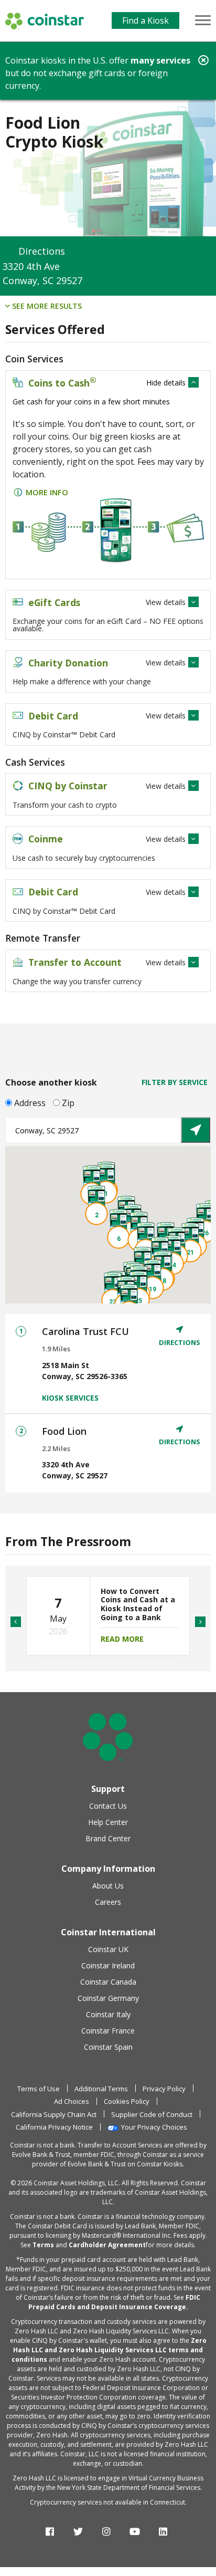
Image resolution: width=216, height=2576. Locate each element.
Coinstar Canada (108, 1982)
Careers (108, 1902)
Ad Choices (72, 2101)
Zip (68, 1103)
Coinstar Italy (108, 2014)
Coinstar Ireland (108, 1965)
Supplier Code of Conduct (152, 2114)
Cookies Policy (127, 2101)
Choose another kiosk (51, 1082)
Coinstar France (108, 2031)
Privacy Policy (164, 2089)
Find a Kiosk (145, 20)
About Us (108, 1886)
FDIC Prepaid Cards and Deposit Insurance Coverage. (115, 2302)
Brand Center (108, 1838)
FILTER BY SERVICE (175, 1082)
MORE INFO (47, 492)
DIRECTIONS (180, 1342)
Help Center (108, 1822)
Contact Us (108, 1806)
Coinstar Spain (108, 2047)
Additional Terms (101, 2089)
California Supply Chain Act (54, 2114)
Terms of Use (39, 2089)
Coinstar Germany (108, 1998)
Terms (43, 2245)
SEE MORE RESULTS (46, 306)
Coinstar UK (108, 1949)
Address (30, 1103)
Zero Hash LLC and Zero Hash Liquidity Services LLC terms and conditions (109, 2350)
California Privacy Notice (54, 2127)
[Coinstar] (45, 21)
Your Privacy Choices (154, 2127)
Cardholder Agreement (107, 2245)
